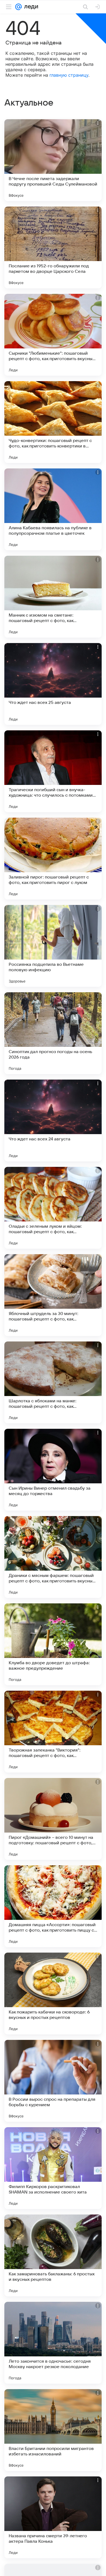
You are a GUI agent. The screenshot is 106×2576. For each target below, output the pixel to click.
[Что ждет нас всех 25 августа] (53, 684)
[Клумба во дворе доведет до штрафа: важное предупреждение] (53, 1644)
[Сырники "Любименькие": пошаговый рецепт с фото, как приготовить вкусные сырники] (53, 335)
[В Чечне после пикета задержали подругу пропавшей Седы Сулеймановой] (53, 160)
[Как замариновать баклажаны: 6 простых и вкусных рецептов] (53, 2255)
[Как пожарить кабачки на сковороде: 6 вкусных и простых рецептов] (53, 1994)
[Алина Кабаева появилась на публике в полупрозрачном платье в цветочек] (53, 509)
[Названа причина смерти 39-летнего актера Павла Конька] (53, 2517)
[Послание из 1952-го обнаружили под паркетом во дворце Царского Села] (53, 247)
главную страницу (69, 75)
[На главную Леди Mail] (30, 7)
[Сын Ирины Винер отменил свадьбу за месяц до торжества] (53, 1470)
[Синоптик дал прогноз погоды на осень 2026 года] (53, 1033)
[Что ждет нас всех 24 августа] (53, 1120)
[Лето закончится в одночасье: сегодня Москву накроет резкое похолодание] (53, 2343)
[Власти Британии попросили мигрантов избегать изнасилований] (53, 2430)
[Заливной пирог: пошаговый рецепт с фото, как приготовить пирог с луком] (53, 859)
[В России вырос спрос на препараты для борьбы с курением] (53, 2081)
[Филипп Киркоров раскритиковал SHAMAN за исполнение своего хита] (53, 2168)
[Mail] (18, 7)
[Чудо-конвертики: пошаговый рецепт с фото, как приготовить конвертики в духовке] (53, 422)
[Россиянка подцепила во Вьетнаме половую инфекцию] (53, 946)
